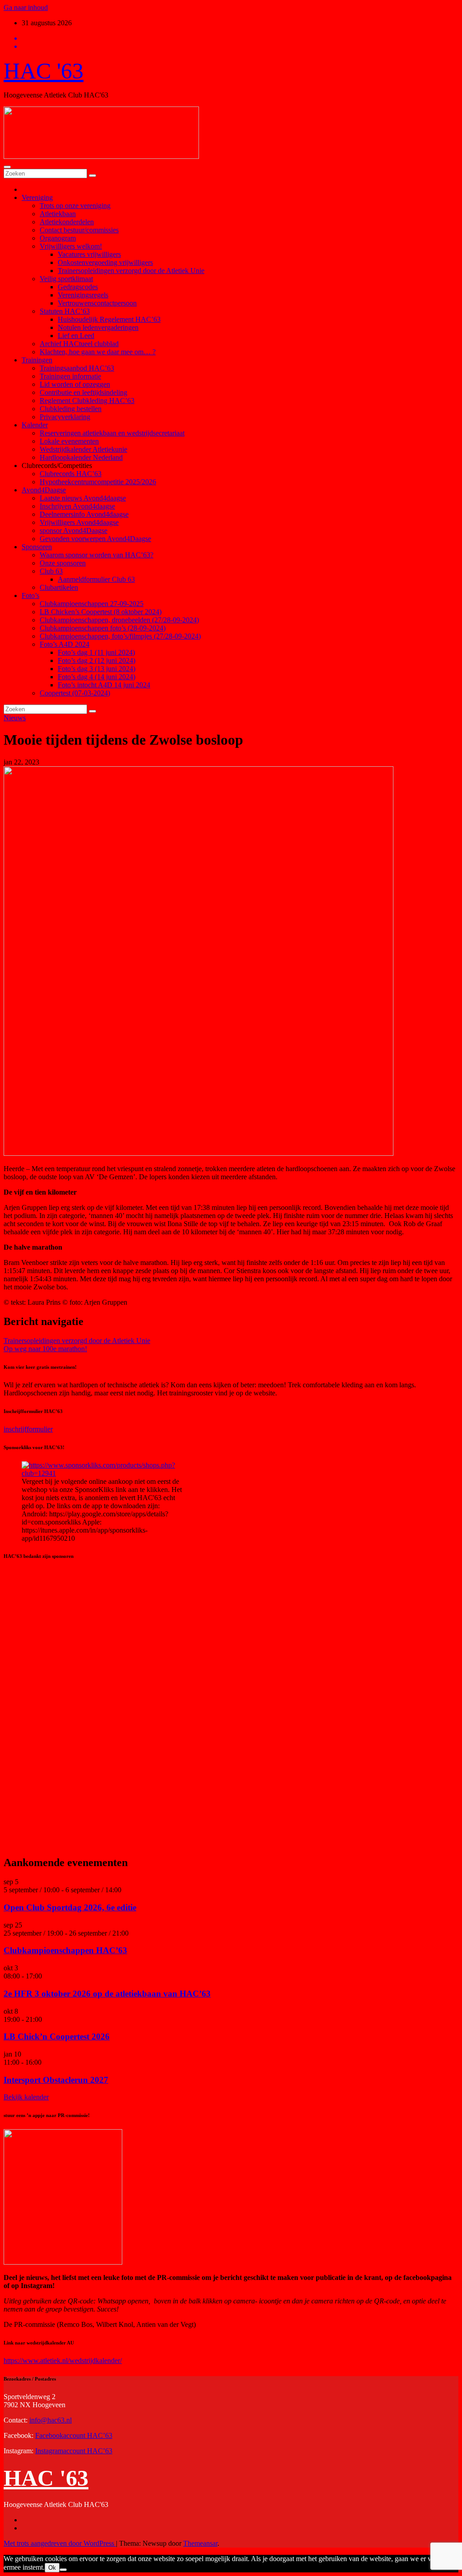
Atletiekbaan (58, 214)
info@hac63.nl (51, 2420)
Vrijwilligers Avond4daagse (79, 522)
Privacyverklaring (65, 417)
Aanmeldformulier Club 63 (96, 579)
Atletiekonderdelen (67, 222)
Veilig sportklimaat (66, 279)
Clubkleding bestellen (71, 409)
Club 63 (51, 571)
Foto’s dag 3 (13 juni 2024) (97, 669)
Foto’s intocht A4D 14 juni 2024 (104, 685)
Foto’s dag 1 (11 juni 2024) (96, 652)
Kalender (35, 425)
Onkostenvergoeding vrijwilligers (105, 262)
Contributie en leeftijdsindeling (83, 392)
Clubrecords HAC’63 (71, 474)
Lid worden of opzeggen (75, 384)
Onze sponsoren (63, 563)
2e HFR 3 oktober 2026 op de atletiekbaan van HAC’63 (107, 1994)
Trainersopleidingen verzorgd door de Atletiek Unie (131, 271)
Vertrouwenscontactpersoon (97, 303)
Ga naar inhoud (26, 7)
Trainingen (37, 360)
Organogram (58, 238)
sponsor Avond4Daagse (74, 530)
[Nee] (63, 2570)
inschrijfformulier (28, 1429)
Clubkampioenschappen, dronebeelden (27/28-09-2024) (119, 620)
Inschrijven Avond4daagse (77, 506)
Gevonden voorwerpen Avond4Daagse (95, 539)
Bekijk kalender (26, 2097)
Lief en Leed (76, 336)
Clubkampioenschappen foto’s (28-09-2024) (103, 628)
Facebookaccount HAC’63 (74, 2435)
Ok (52, 2568)
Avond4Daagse (44, 490)
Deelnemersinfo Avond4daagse (84, 514)
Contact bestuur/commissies (79, 230)
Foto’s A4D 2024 (65, 644)
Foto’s (30, 595)
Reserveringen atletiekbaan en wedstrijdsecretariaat (112, 433)
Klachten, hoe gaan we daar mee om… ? (98, 352)
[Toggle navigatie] (7, 167)
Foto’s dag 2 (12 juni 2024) (97, 660)
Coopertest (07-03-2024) (75, 693)
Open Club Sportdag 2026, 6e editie (70, 1907)
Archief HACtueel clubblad (79, 344)
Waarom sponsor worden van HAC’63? (97, 555)
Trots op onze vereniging (75, 206)
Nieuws (15, 718)
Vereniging (37, 197)
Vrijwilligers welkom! (71, 246)
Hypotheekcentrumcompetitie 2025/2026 (98, 482)
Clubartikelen (59, 587)
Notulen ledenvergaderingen (98, 327)
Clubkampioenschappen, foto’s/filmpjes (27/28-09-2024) (120, 636)
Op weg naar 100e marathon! (45, 1349)
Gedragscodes (78, 287)
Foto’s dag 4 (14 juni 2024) (97, 677)
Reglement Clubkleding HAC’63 (87, 401)
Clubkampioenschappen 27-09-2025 (92, 604)
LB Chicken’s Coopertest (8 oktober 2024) (101, 612)
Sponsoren (37, 547)
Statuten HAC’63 (65, 311)
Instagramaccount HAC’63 (74, 2451)
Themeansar (200, 2543)
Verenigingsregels (83, 295)
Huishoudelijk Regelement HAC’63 (109, 319)
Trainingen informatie (70, 376)
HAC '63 (44, 71)
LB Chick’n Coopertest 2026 (57, 2036)
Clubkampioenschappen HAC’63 (65, 1950)
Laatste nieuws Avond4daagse (83, 498)
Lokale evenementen (69, 441)
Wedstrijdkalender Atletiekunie (83, 449)
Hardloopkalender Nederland (81, 457)
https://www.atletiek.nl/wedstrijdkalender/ (63, 2361)
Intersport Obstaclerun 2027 (56, 2080)
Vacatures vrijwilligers (89, 254)
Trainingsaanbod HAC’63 (77, 368)
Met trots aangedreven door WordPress (60, 2543)
